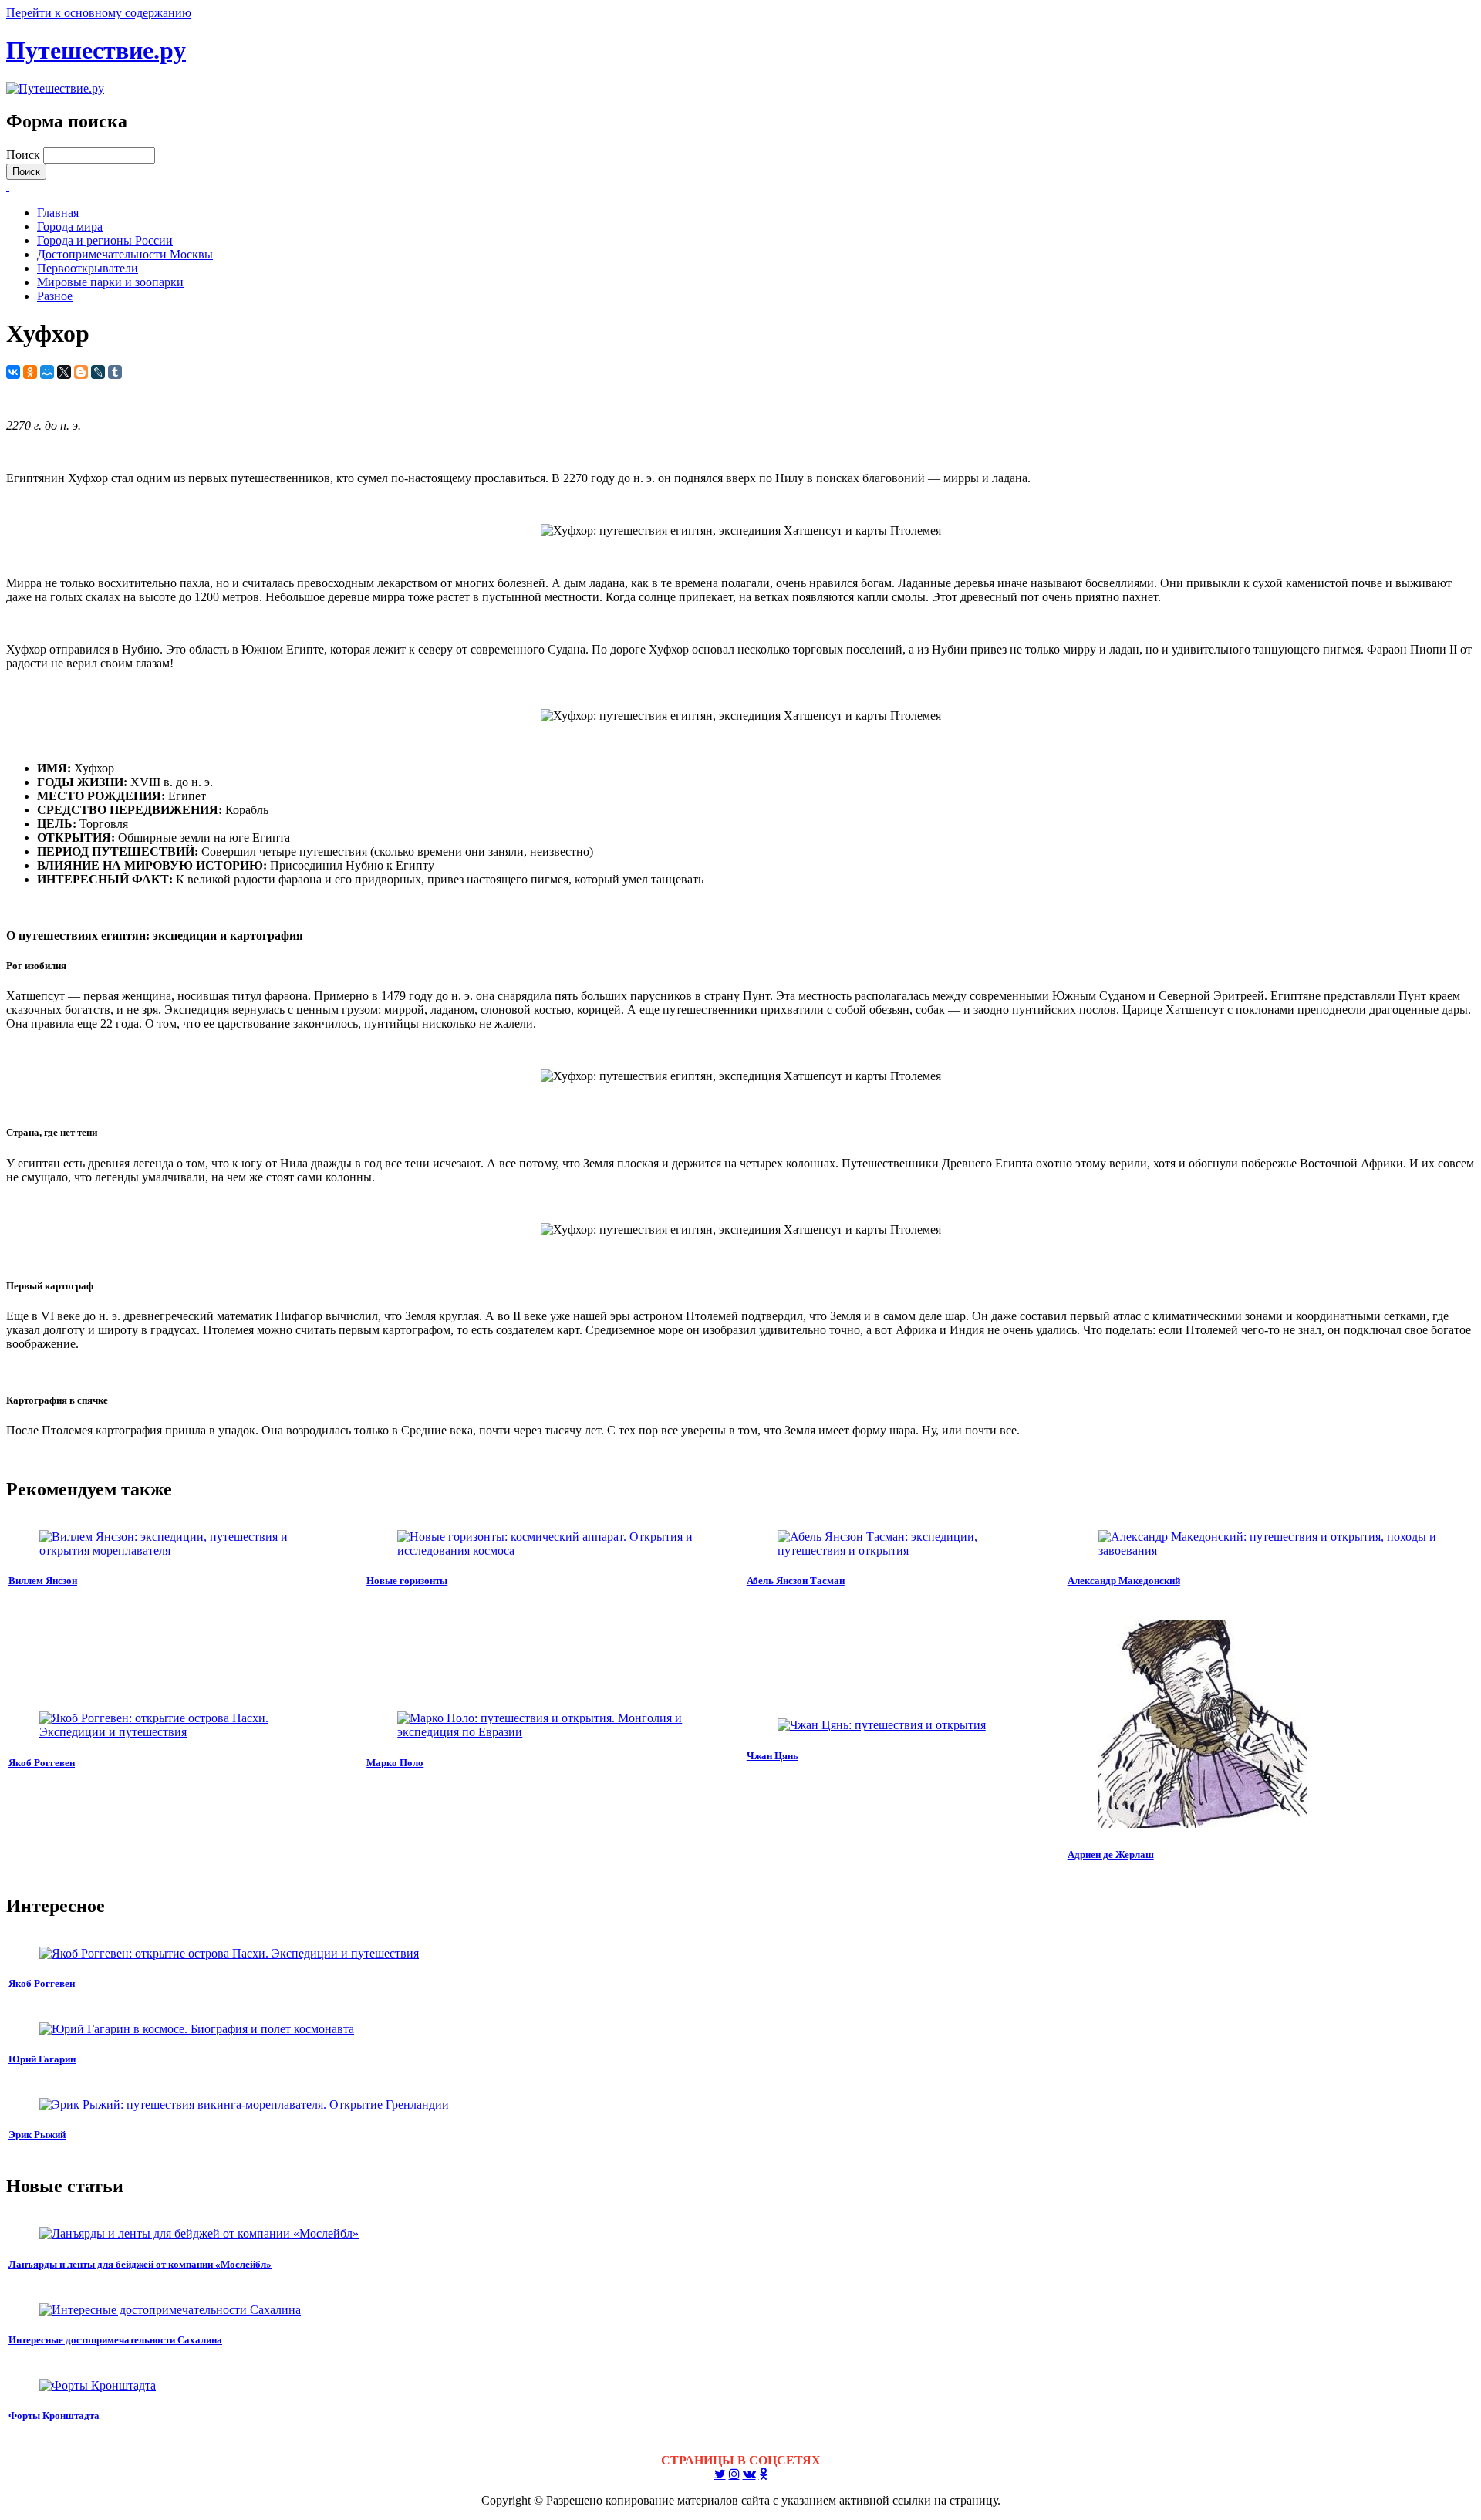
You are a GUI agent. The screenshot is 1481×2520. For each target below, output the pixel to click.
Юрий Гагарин (42, 2059)
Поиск (25, 155)
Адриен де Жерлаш (1111, 1855)
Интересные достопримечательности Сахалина (115, 2340)
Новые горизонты (407, 1581)
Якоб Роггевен (42, 1763)
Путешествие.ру (96, 50)
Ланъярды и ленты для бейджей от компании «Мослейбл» (140, 2264)
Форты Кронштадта (54, 2415)
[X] (64, 372)
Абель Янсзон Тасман (796, 1581)
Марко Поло (395, 1763)
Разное (55, 296)
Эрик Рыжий (37, 2135)
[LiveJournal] (98, 372)
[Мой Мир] (47, 372)
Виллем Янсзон (43, 1581)
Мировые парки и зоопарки (110, 282)
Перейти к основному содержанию (99, 13)
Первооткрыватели (88, 268)
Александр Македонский (1124, 1581)
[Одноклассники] (30, 372)
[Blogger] (81, 372)
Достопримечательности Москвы (125, 254)
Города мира (70, 226)
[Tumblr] (115, 372)
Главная (58, 213)
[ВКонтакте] (13, 372)
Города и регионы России (105, 240)
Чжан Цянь (773, 1756)
